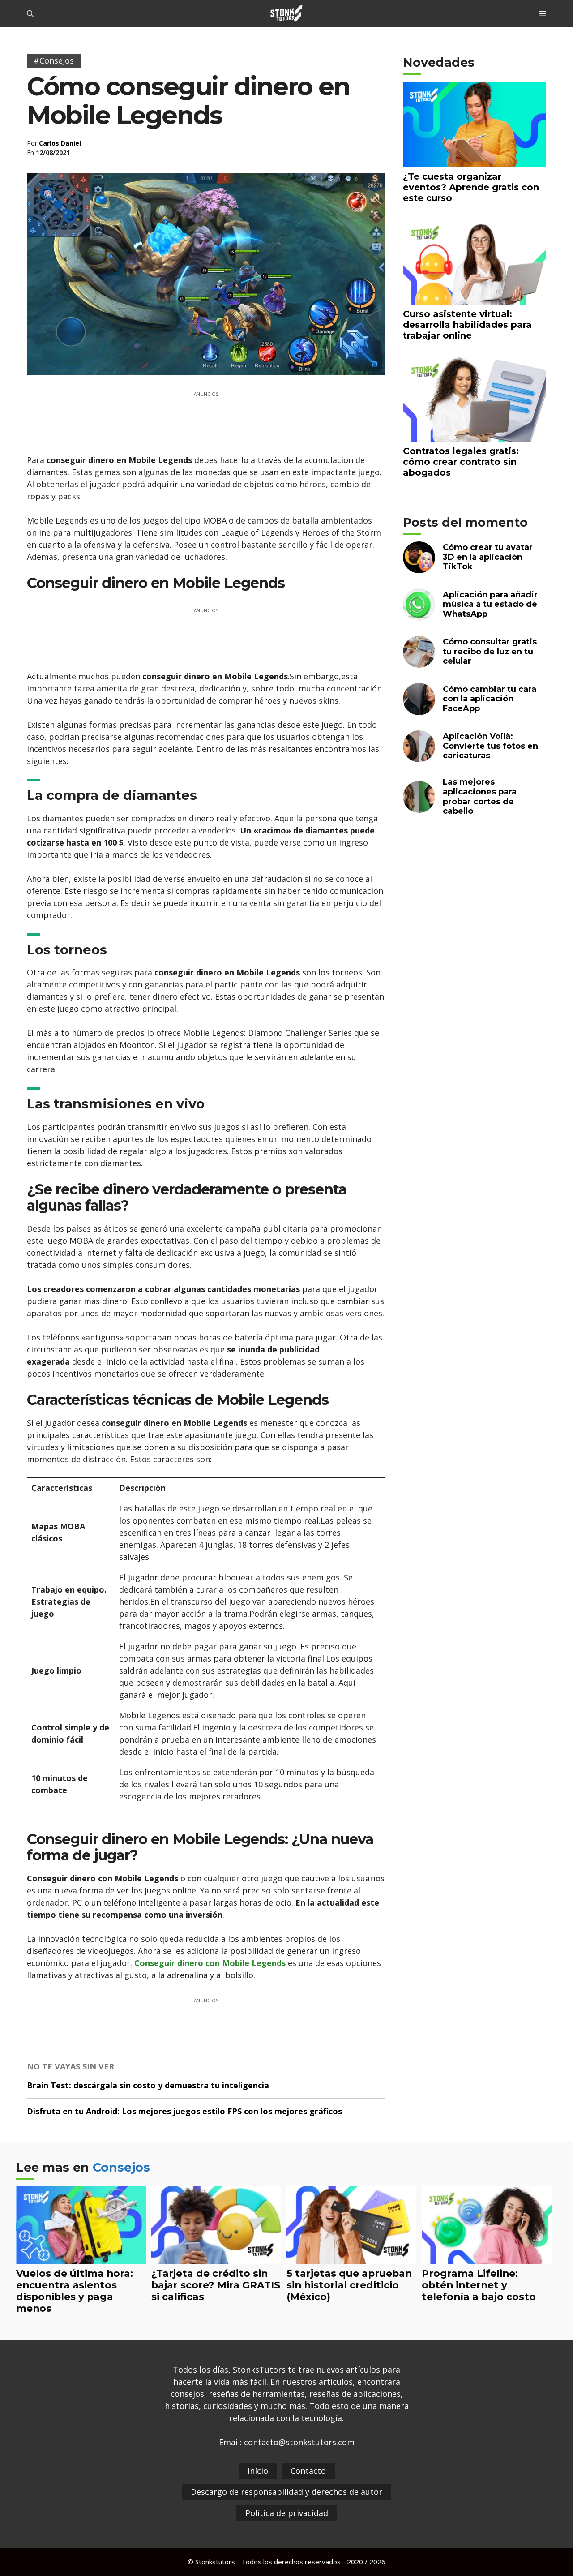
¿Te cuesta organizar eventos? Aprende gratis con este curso (471, 187)
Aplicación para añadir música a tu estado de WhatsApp (490, 604)
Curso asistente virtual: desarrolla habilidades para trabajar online (467, 325)
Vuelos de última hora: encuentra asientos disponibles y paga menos (75, 2291)
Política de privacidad (287, 2513)
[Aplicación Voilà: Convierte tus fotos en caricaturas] (419, 757)
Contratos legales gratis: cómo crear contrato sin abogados (461, 462)
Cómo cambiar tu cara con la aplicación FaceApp (490, 699)
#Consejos (54, 60)
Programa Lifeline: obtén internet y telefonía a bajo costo (479, 2285)
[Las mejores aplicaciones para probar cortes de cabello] (419, 807)
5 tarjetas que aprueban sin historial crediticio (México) (349, 2285)
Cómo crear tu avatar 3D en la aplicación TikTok (488, 557)
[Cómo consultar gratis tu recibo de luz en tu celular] (419, 662)
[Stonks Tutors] (286, 13)
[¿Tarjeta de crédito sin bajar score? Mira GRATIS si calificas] (216, 2258)
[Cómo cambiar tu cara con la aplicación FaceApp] (419, 709)
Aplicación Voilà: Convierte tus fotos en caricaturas (490, 746)
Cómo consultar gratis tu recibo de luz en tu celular (490, 651)
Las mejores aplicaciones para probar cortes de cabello (480, 796)
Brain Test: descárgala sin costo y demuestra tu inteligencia (148, 2085)
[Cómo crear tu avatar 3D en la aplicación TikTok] (419, 568)
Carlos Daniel (60, 143)
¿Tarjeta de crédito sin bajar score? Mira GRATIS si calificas (216, 2285)
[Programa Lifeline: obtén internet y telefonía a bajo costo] (487, 2258)
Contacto (308, 2471)
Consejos (121, 2167)
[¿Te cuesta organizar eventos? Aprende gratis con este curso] (475, 161)
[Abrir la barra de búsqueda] (30, 13)
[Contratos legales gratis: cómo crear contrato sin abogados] (475, 436)
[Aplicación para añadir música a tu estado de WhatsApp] (419, 615)
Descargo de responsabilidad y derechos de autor (286, 2492)
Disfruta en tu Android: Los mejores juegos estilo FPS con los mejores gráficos (184, 2111)
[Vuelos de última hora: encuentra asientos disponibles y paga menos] (81, 2258)
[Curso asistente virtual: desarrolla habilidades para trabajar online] (475, 299)
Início (258, 2471)
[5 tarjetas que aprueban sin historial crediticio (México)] (351, 2258)
